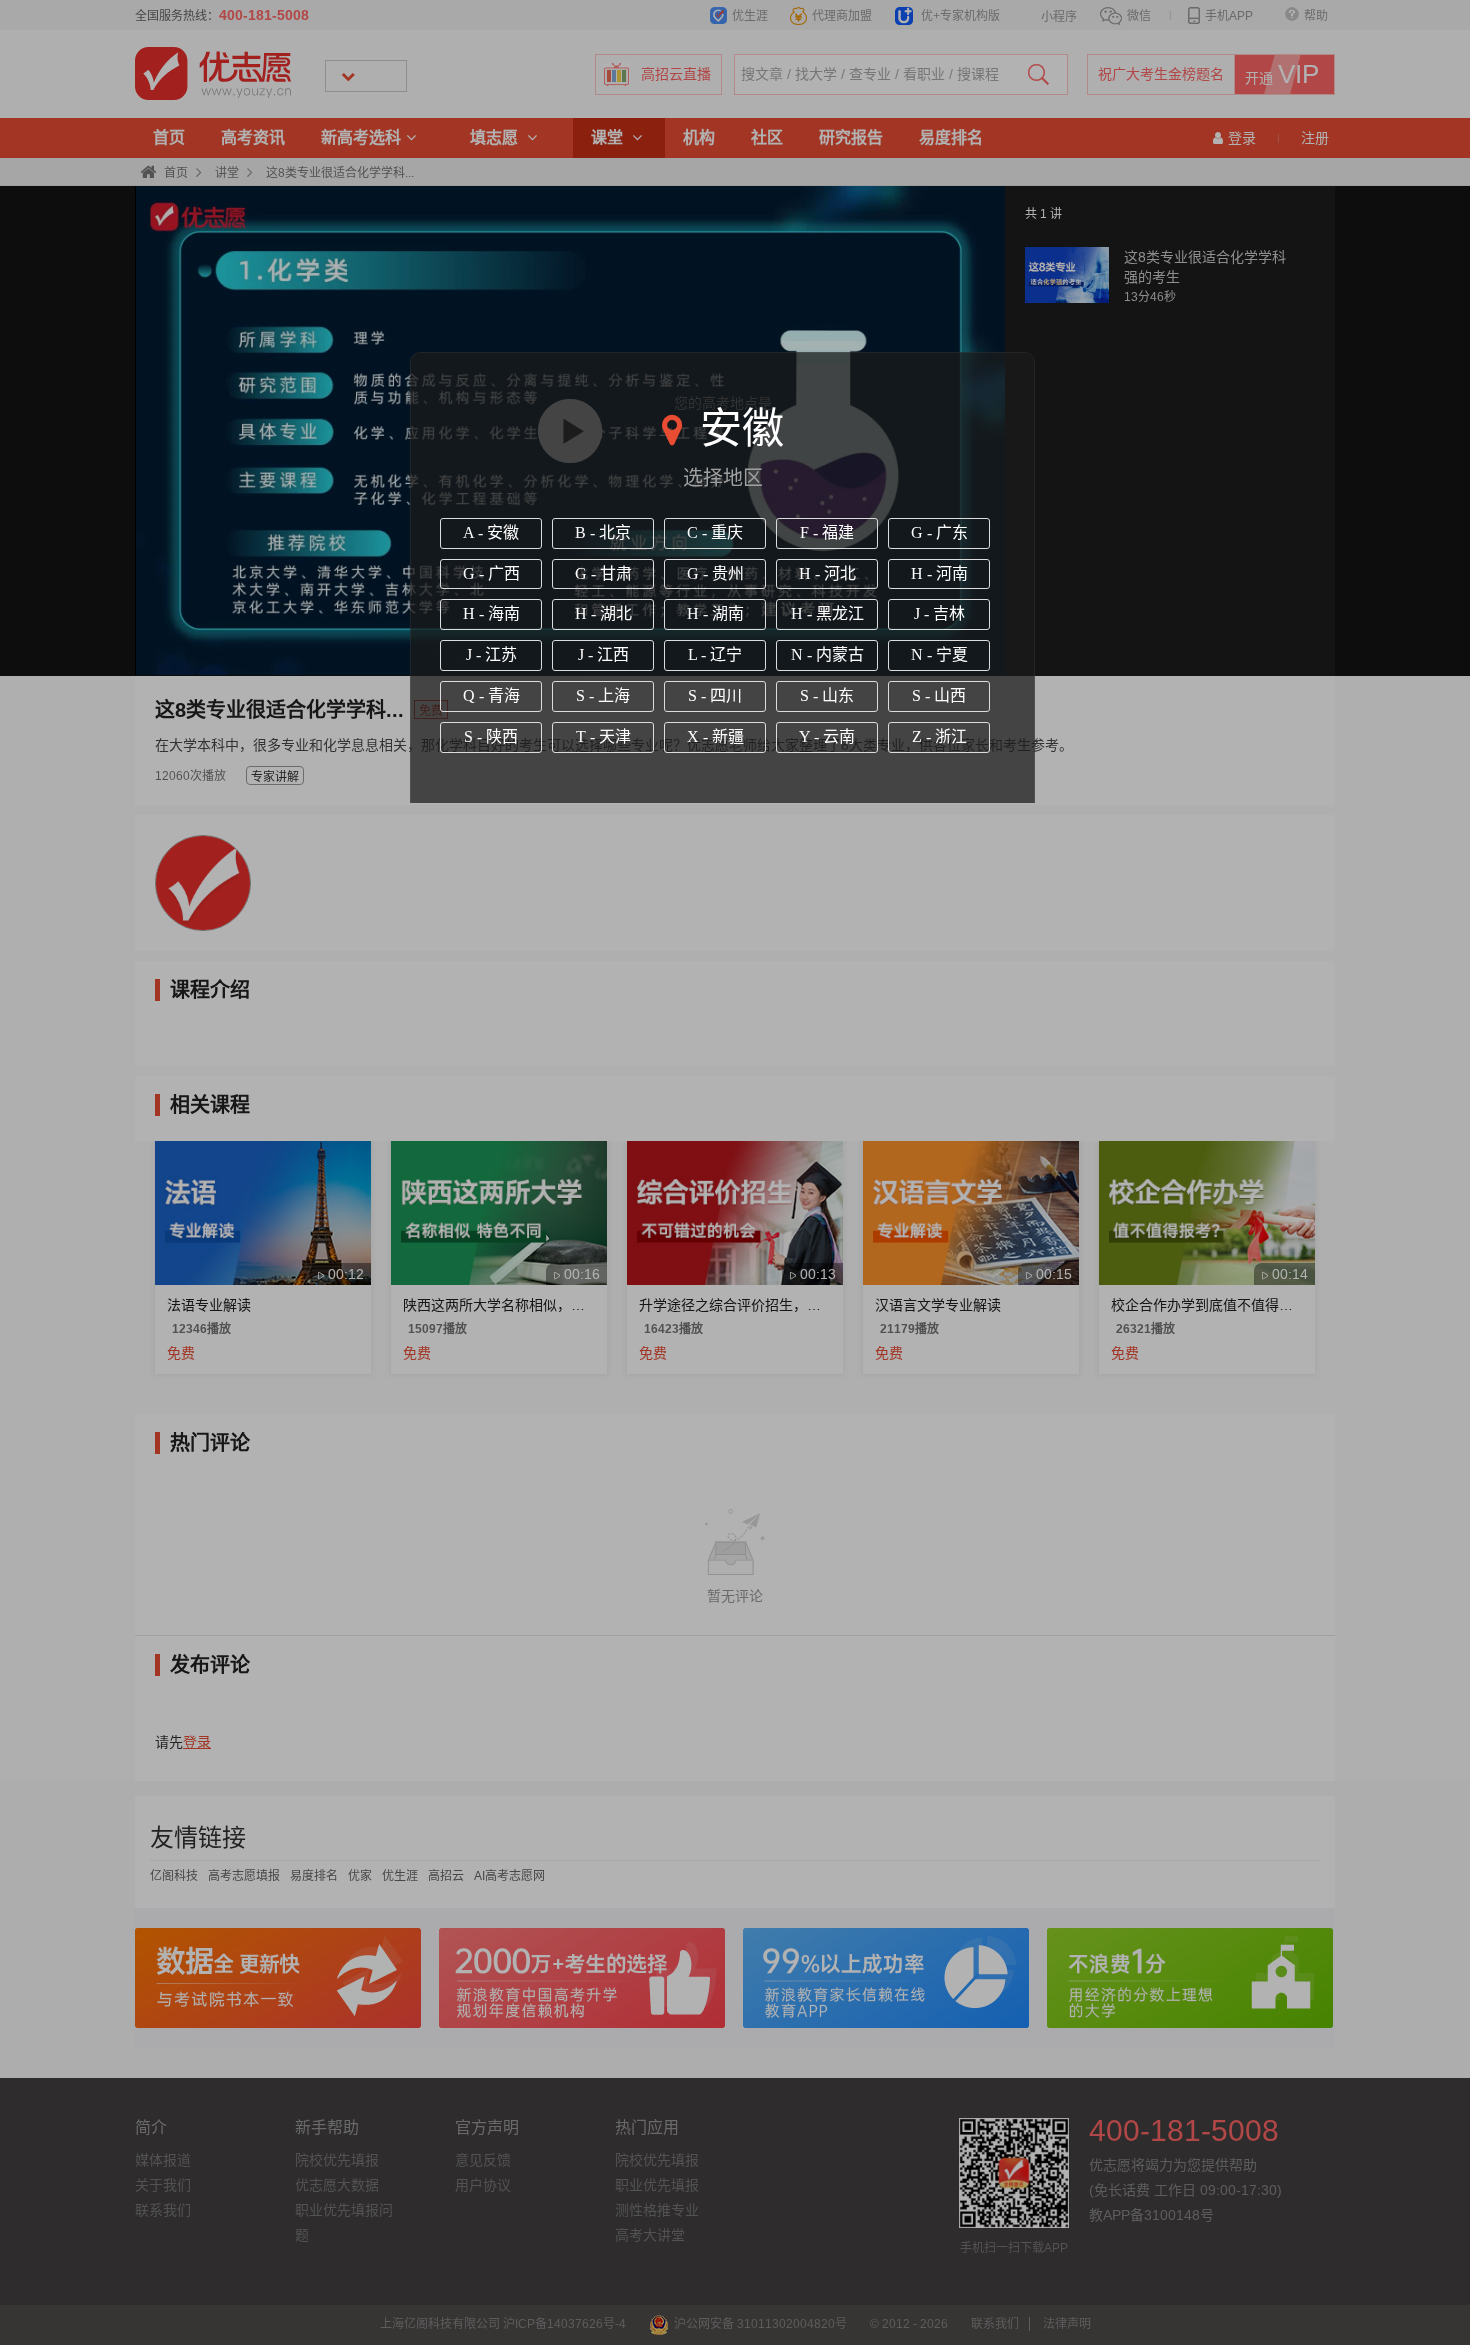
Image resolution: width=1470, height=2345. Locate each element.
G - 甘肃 (603, 573)
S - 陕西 (491, 736)
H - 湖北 (603, 613)
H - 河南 (939, 573)
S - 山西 (939, 695)
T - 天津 (603, 736)
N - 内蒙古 (827, 654)
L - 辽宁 (715, 654)
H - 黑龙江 (827, 613)
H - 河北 (827, 573)
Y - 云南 (827, 736)
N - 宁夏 (939, 654)
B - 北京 (603, 532)
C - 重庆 (715, 532)
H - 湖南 (715, 613)
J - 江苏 (491, 654)
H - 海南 (491, 613)
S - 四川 (715, 695)
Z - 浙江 (939, 736)
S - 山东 (827, 695)
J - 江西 (603, 654)
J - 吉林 (939, 613)
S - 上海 (603, 695)
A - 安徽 (491, 532)
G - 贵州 (715, 573)
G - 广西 (491, 573)
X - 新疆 (715, 736)
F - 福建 (827, 532)
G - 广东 (939, 532)
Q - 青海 (491, 695)
